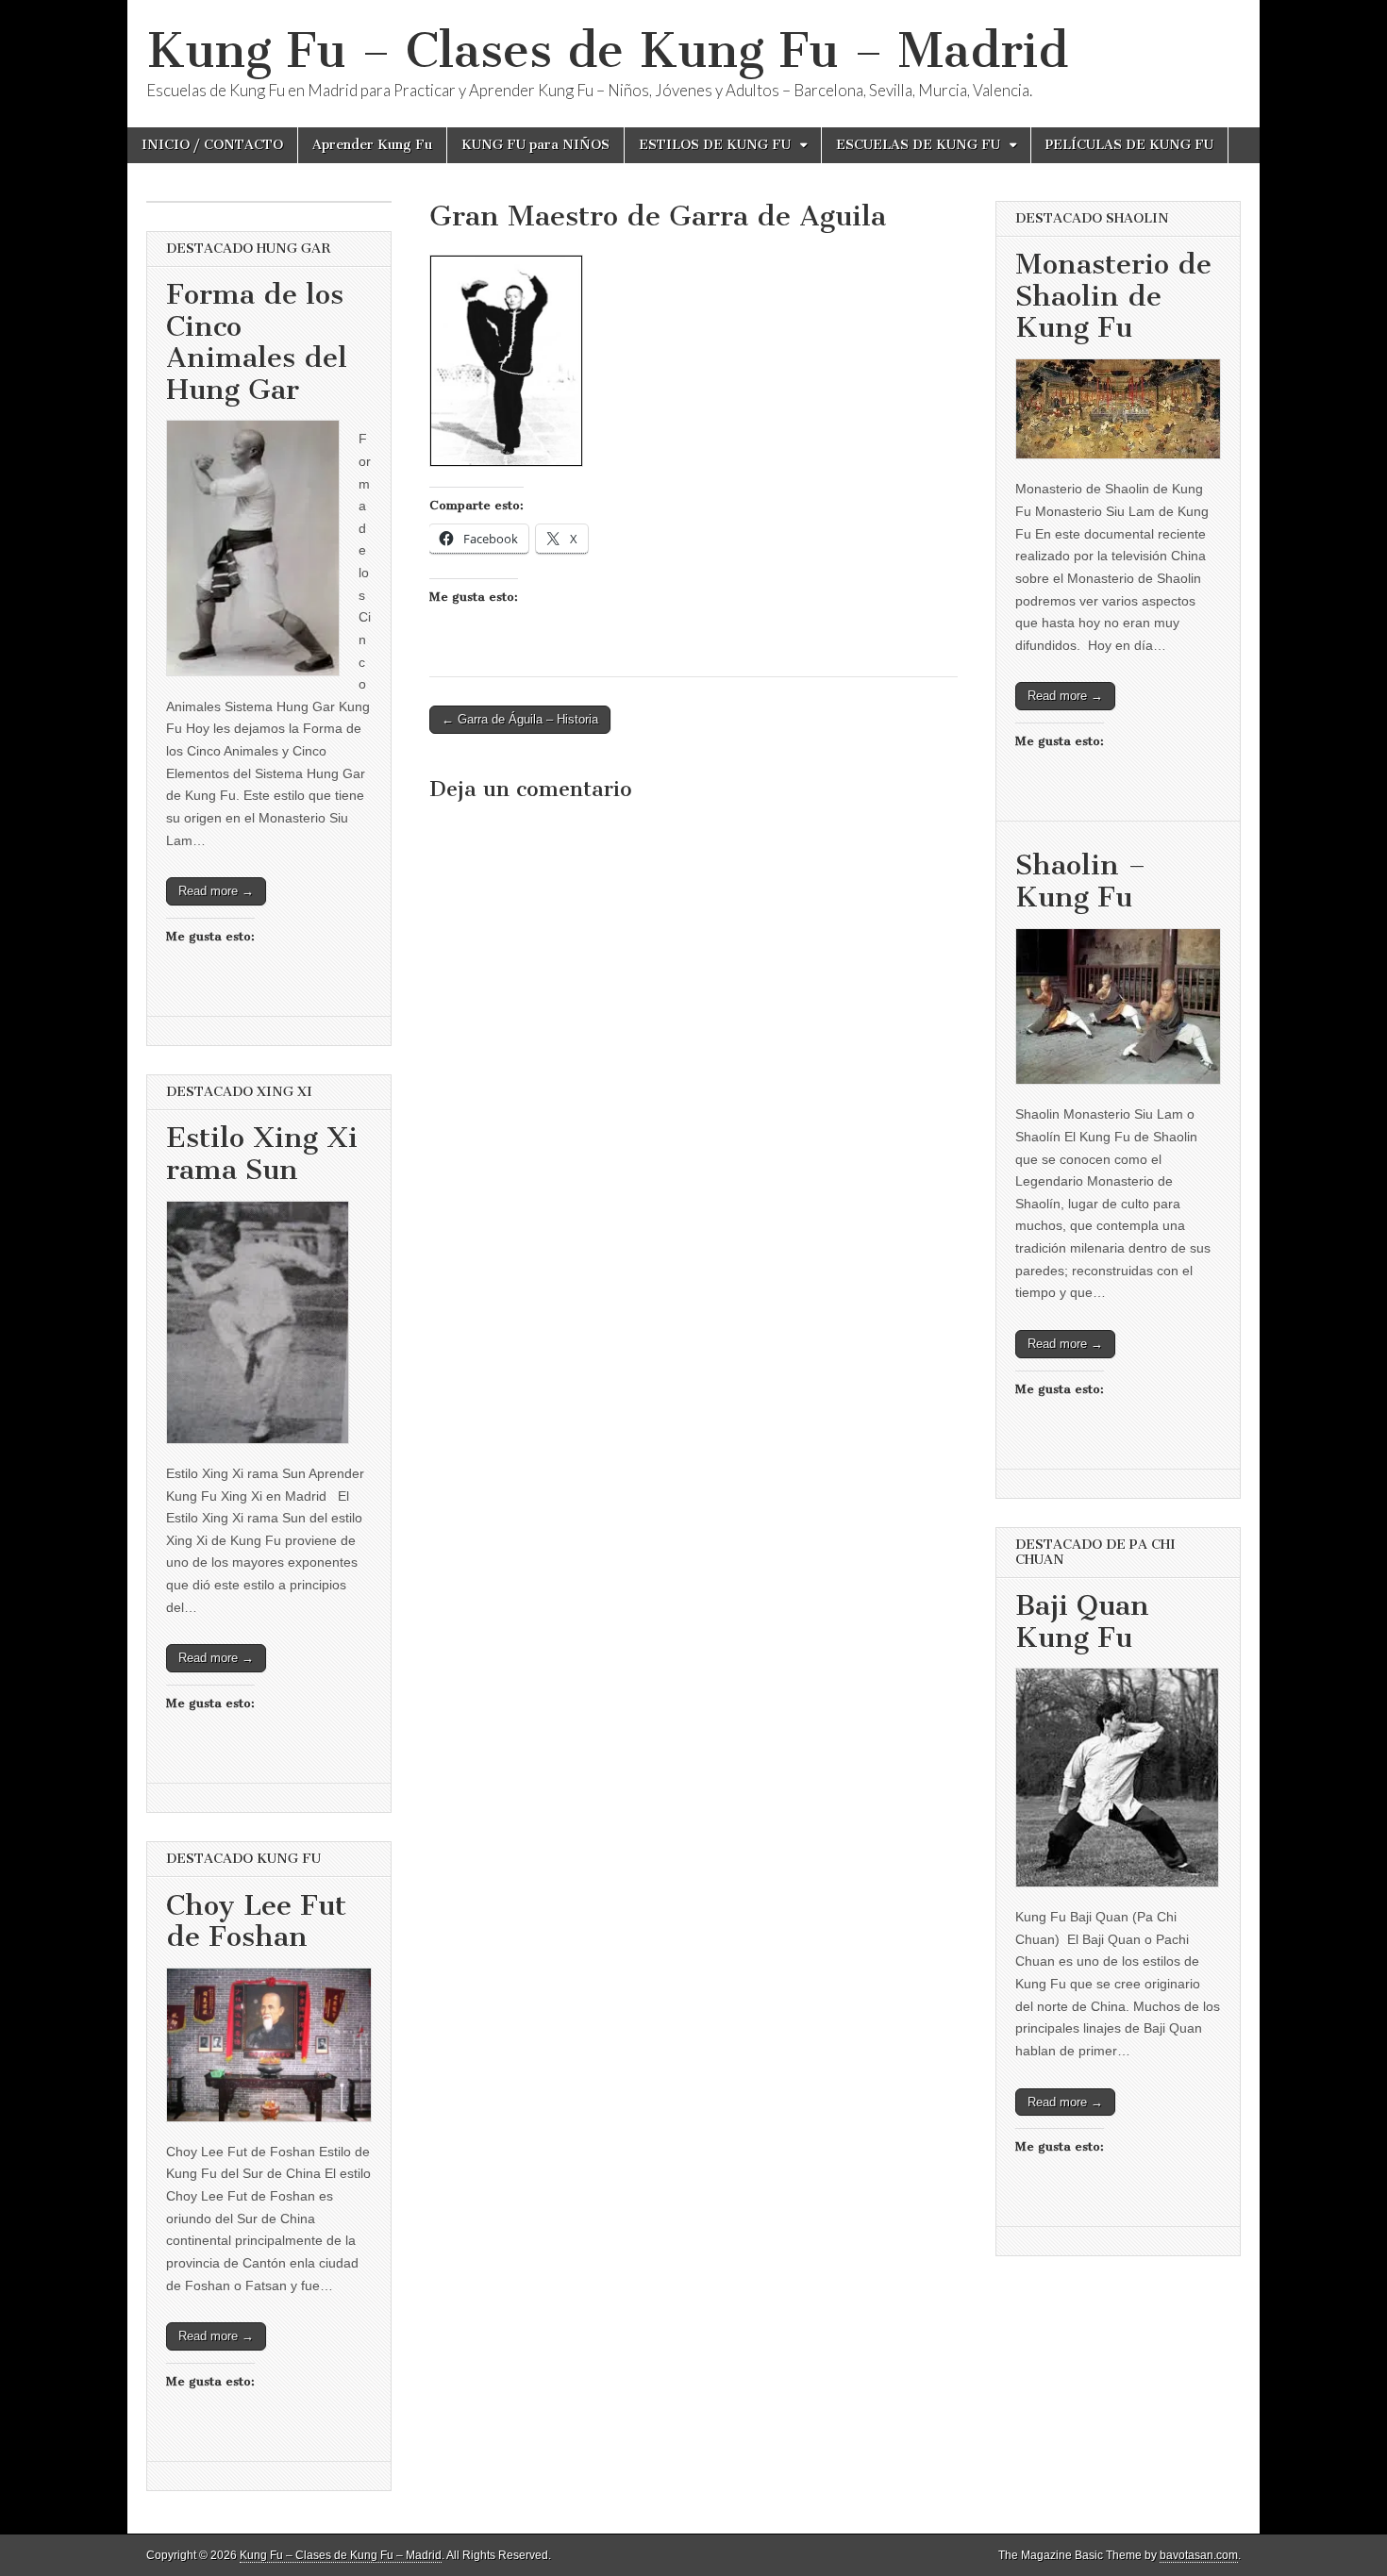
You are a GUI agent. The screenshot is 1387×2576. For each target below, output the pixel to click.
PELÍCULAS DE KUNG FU (1129, 145)
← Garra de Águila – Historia (520, 719)
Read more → (216, 891)
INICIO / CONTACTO (212, 145)
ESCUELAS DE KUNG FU (918, 145)
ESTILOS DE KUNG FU (715, 145)
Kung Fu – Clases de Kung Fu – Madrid (607, 50)
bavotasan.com (1199, 2555)
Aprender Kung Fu (372, 145)
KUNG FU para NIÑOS (535, 145)
